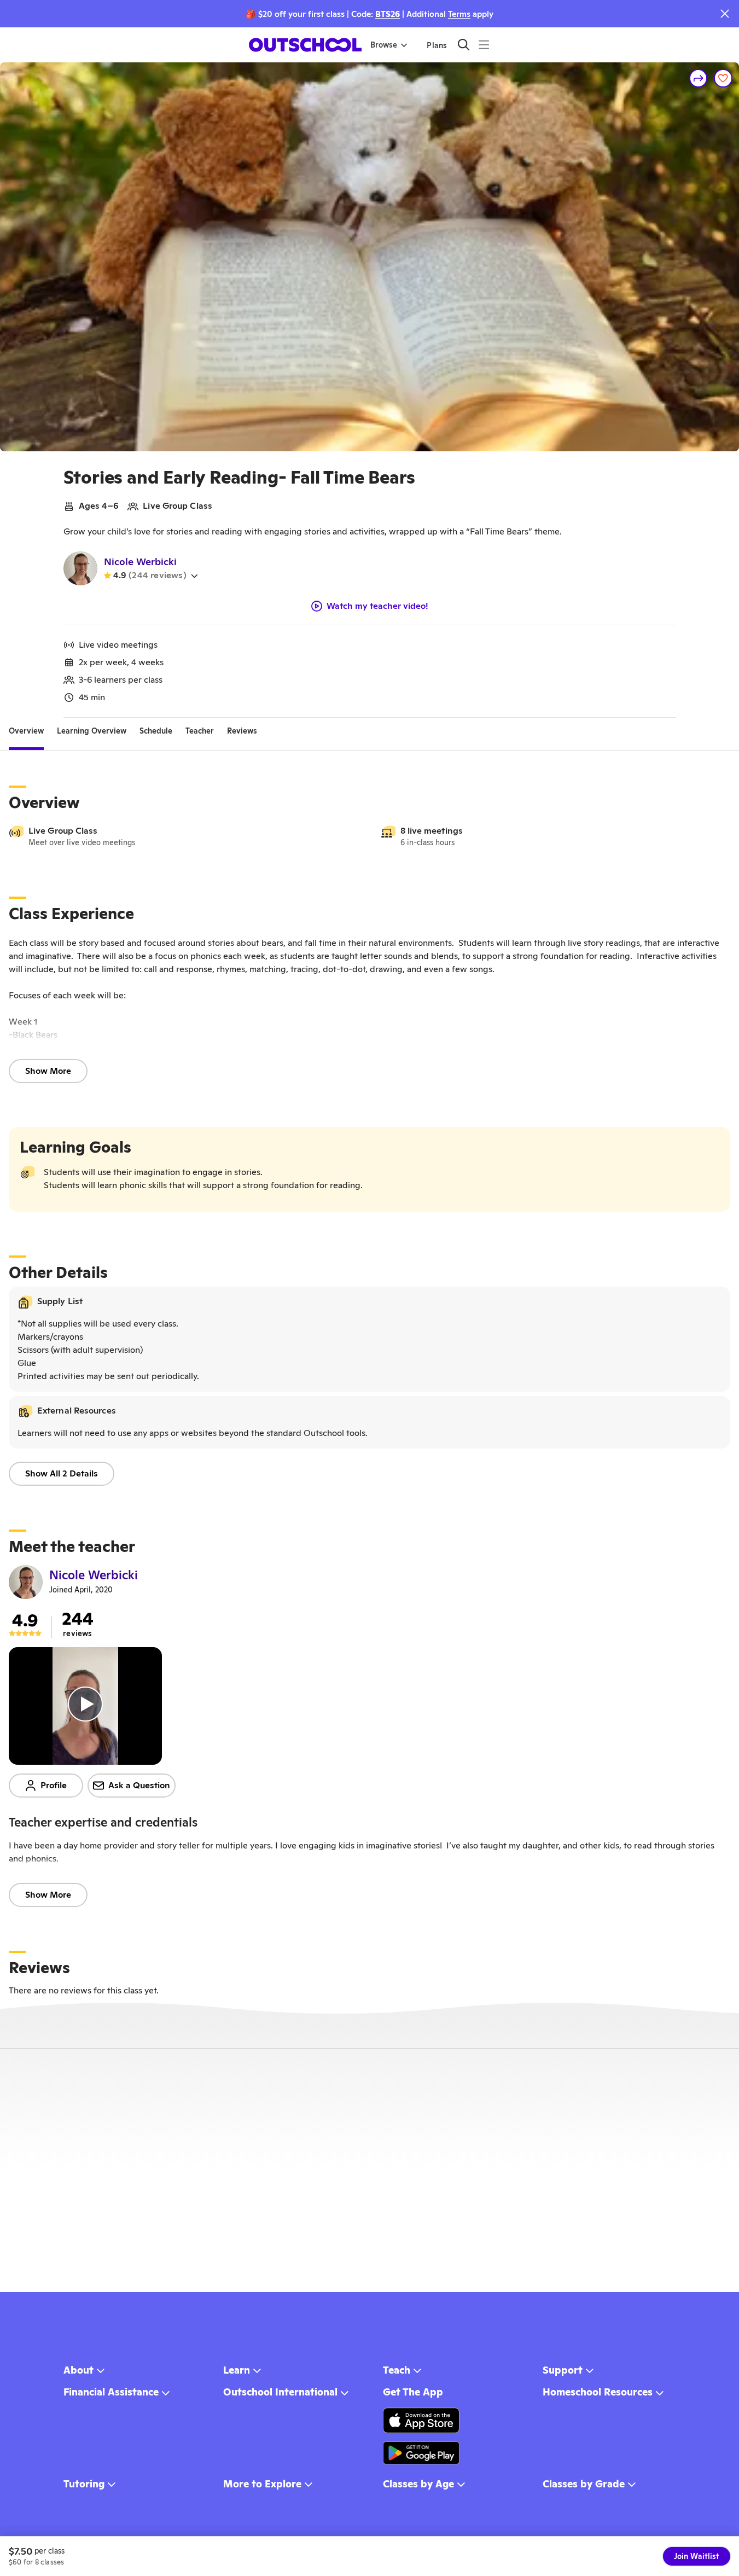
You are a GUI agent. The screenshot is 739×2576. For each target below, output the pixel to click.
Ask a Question (139, 1785)
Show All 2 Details (62, 1473)
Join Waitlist (697, 2556)
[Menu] (484, 45)
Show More (48, 1071)
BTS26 (388, 14)
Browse (384, 45)
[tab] (26, 731)
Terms (459, 14)
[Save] (723, 78)
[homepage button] (305, 45)
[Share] (699, 78)
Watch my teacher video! (377, 606)
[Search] (464, 45)
